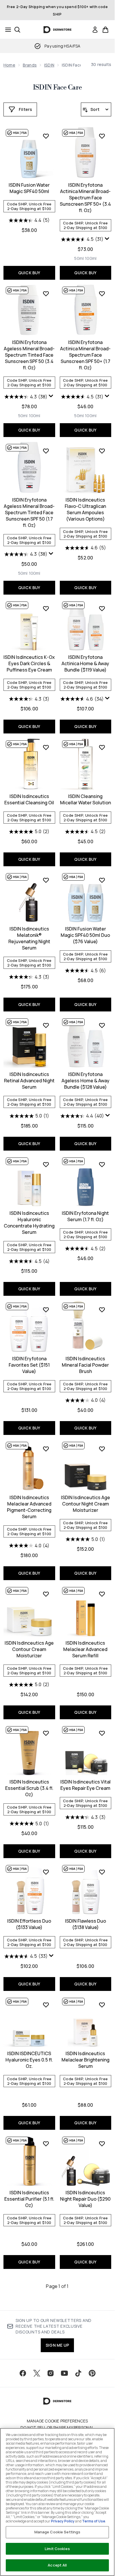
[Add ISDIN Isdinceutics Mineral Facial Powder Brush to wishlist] (102, 1310)
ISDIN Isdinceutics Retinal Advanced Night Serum (29, 1081)
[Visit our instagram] (51, 2373)
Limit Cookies (57, 2549)
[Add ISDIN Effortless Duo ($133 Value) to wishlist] (46, 1872)
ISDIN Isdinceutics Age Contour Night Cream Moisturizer (85, 1504)
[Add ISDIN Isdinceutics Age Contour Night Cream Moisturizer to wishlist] (102, 1449)
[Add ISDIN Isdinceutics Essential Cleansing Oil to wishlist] (46, 747)
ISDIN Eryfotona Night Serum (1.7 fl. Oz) (85, 1216)
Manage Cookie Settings (57, 2532)
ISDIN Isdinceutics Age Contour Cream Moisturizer (29, 1649)
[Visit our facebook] (23, 2373)
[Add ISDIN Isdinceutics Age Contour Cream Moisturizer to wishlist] (46, 1594)
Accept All (57, 2565)
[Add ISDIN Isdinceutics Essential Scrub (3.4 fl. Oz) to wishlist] (46, 1733)
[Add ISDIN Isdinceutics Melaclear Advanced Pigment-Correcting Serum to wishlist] (46, 1449)
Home (9, 65)
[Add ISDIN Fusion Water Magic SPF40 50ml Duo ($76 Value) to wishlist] (102, 880)
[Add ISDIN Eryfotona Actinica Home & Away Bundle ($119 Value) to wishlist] (102, 608)
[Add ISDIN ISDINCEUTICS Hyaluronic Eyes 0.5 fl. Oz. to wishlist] (46, 2005)
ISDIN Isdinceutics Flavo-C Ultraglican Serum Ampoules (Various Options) (85, 509)
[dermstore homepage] (57, 30)
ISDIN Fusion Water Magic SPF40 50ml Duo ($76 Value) (85, 935)
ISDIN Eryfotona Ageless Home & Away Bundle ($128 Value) (85, 1081)
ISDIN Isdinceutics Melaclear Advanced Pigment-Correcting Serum (29, 1507)
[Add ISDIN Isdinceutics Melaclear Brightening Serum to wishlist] (102, 2005)
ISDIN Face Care (57, 88)
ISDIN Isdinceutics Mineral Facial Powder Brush (85, 1365)
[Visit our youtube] (64, 2373)
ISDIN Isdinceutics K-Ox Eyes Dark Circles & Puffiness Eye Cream (29, 663)
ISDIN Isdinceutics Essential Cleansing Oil (29, 799)
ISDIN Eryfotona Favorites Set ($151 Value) (29, 1365)
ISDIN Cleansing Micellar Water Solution (85, 799)
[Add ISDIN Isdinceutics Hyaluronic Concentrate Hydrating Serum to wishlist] (46, 1164)
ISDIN (49, 65)
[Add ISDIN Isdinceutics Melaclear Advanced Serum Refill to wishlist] (102, 1594)
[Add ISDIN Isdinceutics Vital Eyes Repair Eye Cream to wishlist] (102, 1733)
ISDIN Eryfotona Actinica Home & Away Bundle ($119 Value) (85, 663)
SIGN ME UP (57, 2345)
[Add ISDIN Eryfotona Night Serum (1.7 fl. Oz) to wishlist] (102, 1164)
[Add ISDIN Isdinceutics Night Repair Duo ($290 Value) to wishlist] (102, 2144)
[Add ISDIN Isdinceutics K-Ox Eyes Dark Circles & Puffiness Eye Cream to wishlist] (46, 608)
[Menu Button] (6, 30)
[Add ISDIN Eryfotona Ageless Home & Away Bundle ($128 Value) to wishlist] (102, 1025)
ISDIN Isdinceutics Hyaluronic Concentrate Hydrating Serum (29, 1223)
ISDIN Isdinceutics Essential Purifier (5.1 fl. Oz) (29, 2199)
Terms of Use (94, 2521)
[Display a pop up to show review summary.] (107, 239)
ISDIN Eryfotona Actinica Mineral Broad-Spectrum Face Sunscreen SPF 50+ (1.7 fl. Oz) (85, 355)
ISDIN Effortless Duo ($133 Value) (29, 1924)
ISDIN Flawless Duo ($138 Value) (85, 1924)
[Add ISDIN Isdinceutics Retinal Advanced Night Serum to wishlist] (46, 1025)
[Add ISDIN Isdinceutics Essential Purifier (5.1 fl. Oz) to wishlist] (46, 2144)
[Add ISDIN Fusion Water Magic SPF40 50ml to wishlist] (46, 136)
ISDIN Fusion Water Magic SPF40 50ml (29, 188)
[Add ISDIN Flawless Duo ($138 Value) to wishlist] (102, 1872)
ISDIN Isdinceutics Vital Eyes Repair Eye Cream (85, 1785)
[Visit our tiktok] (78, 2373)
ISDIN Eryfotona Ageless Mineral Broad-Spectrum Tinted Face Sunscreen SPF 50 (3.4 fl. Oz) (29, 355)
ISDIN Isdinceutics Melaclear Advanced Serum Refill (85, 1649)
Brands (30, 65)
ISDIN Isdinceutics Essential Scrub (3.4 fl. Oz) (29, 1788)
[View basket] (105, 30)
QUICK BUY (29, 273)
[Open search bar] (17, 30)
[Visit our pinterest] (92, 2373)
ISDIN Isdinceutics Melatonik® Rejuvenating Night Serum (29, 938)
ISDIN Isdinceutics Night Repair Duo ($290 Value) (85, 2199)
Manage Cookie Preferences (57, 2421)
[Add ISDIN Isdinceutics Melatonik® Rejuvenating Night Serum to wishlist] (46, 880)
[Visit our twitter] (37, 2373)
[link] (95, 30)
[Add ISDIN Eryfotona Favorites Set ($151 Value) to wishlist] (46, 1310)
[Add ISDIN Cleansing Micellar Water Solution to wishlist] (102, 747)
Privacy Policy (63, 2521)
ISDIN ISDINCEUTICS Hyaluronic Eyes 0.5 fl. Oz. (29, 2060)
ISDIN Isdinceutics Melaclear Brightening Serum (85, 2060)
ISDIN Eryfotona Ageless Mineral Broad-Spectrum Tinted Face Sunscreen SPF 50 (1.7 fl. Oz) (29, 512)
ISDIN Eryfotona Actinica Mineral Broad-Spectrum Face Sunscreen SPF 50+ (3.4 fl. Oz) (85, 198)
